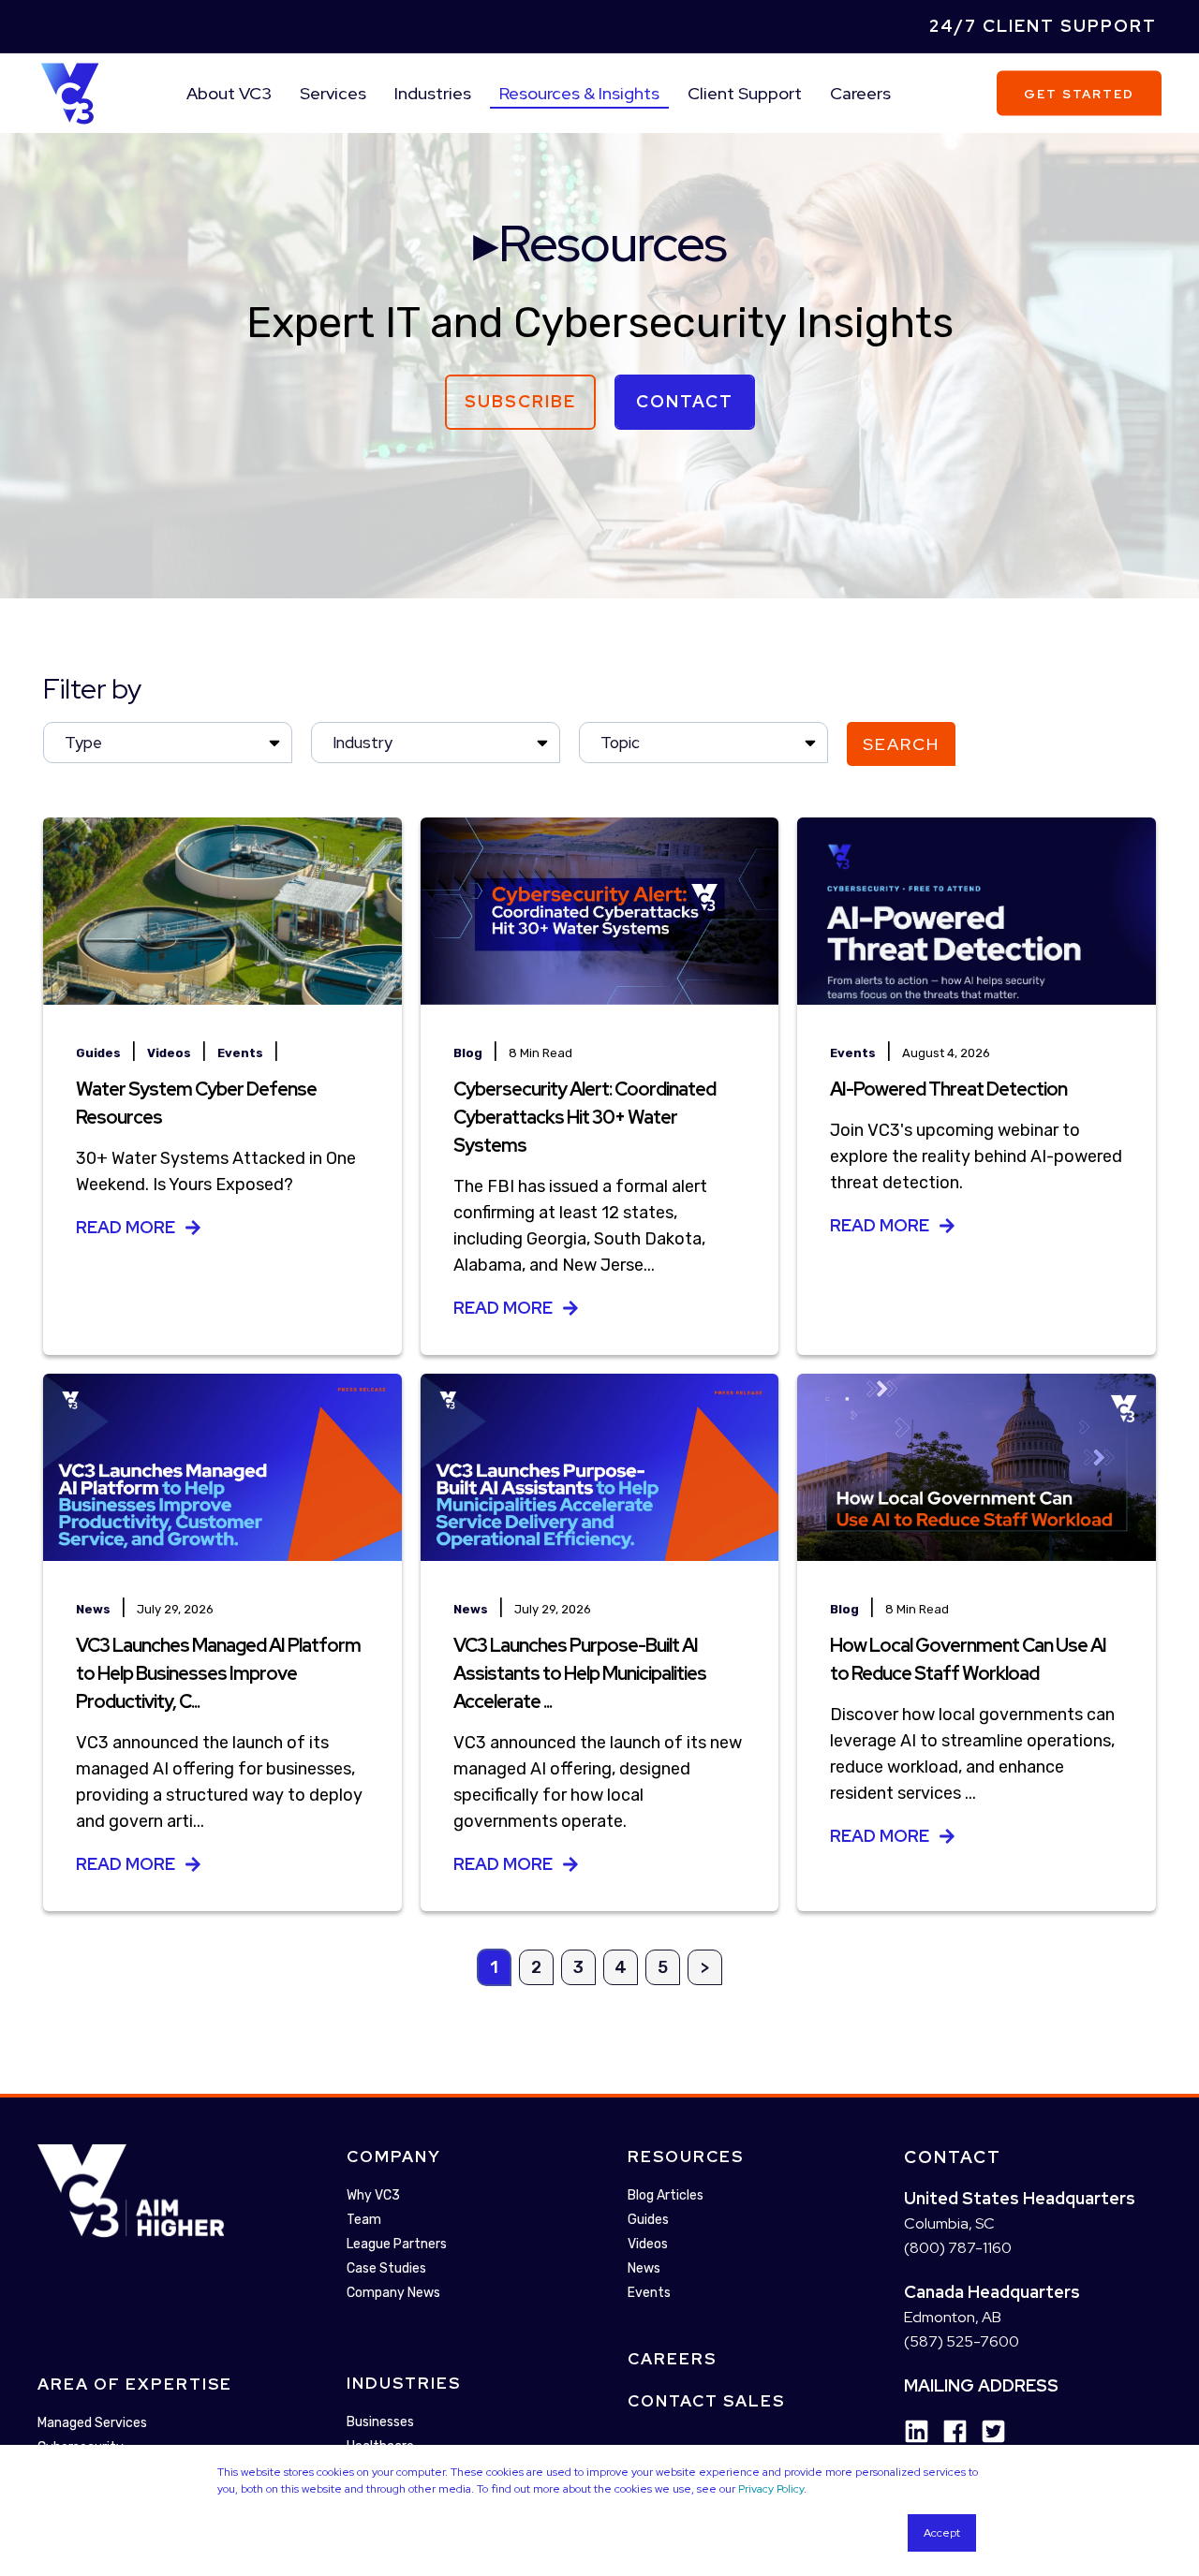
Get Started (1079, 93)
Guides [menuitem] (648, 2220)
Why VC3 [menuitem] (373, 2195)
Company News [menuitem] (393, 2293)
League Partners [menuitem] (397, 2244)
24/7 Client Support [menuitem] (1043, 26)
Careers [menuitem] (860, 93)
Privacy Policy (771, 2489)
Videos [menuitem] (648, 2244)
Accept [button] (942, 2533)
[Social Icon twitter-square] (987, 2432)
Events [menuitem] (649, 2293)
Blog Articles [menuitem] (666, 2195)
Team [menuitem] (364, 2220)
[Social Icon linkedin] (917, 2432)
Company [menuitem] (394, 2156)
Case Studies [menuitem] (386, 2268)
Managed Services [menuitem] (92, 2424)
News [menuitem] (644, 2268)
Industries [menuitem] (433, 93)
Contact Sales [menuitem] (706, 2401)
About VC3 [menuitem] (229, 93)
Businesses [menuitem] (380, 2422)
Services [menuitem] (333, 93)
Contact (685, 401)
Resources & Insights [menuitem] (579, 93)
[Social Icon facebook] (948, 2432)
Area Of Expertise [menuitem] (135, 2385)
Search (901, 744)
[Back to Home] (70, 92)
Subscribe (520, 401)
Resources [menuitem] (686, 2156)
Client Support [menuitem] (745, 93)
